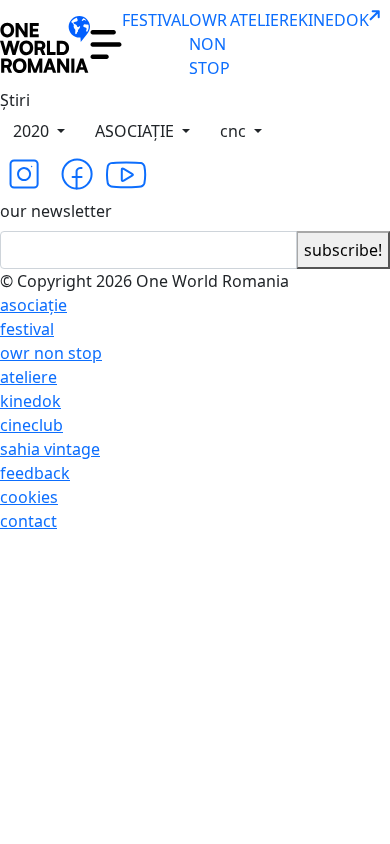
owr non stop (51, 353)
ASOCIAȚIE (136, 131)
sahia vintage (50, 449)
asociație (33, 305)
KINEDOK (333, 20)
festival (27, 329)
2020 (33, 131)
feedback (35, 473)
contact (28, 521)
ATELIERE (264, 20)
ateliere (28, 377)
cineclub (31, 425)
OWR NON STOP (209, 44)
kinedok (30, 401)
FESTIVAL (155, 20)
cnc (235, 131)
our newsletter (56, 211)
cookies (29, 497)
